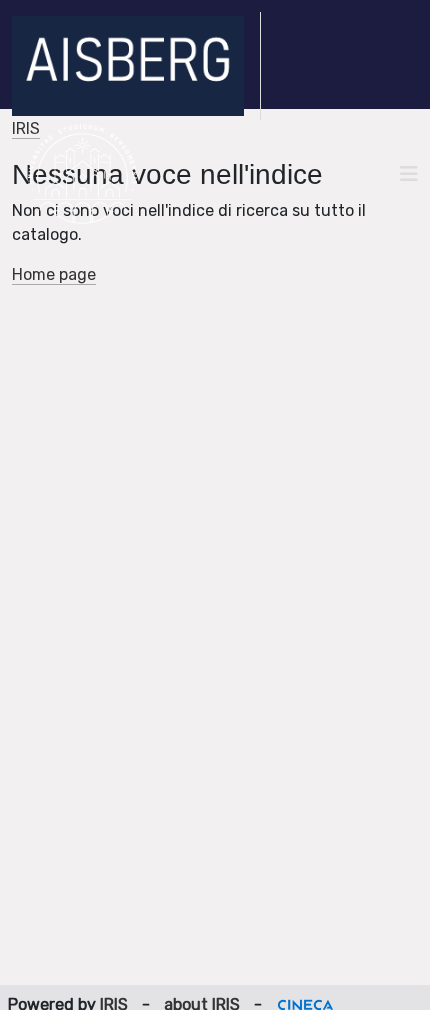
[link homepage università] (82, 174)
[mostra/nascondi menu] (409, 174)
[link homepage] (136, 66)
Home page (54, 274)
